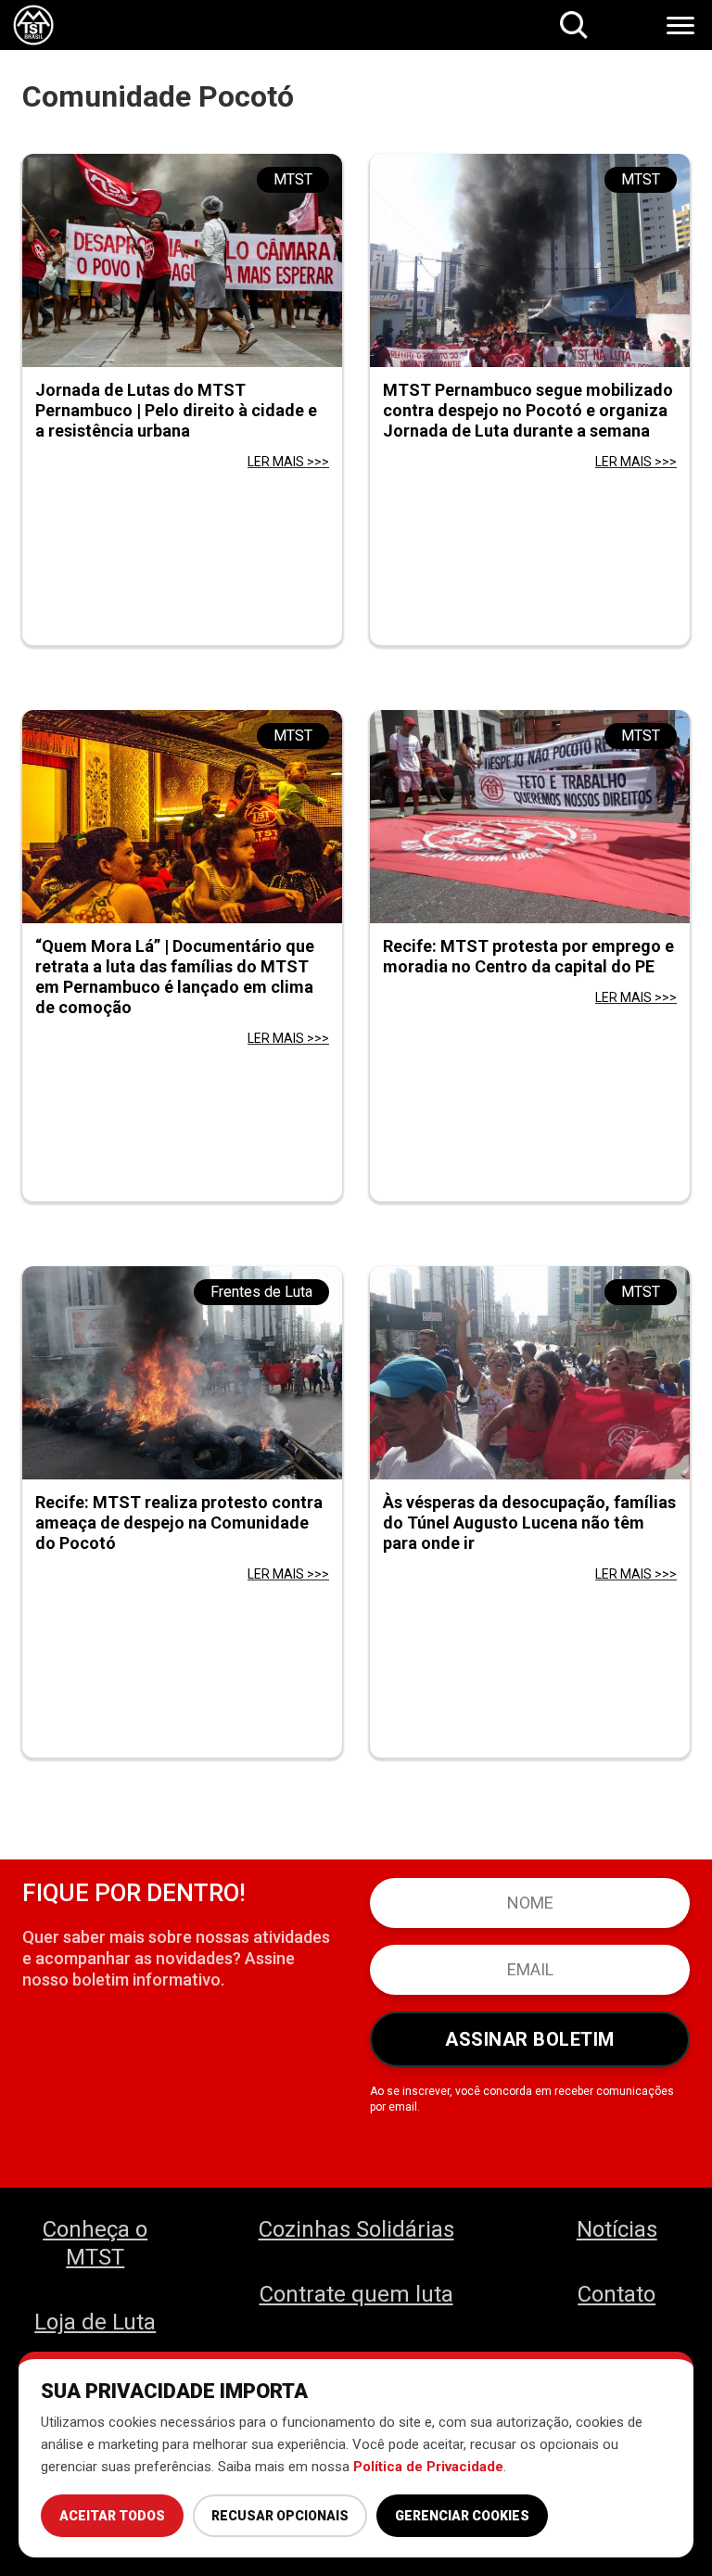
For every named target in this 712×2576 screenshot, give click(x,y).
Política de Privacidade (428, 2467)
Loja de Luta (95, 2322)
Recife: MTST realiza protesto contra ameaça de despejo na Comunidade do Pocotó (179, 1523)
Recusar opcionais (280, 2516)
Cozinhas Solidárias (356, 2229)
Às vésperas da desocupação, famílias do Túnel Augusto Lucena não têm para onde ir (529, 1523)
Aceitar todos (112, 2516)
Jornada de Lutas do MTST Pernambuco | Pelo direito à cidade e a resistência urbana (176, 410)
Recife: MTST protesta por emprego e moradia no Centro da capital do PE (528, 956)
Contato (617, 2294)
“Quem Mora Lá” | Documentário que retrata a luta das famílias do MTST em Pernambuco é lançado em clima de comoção (175, 977)
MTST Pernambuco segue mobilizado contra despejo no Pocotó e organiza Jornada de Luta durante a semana (528, 410)
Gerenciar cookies (462, 2516)
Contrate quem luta (356, 2294)
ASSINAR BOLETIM (530, 2039)
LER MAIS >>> (288, 462)
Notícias (617, 2229)
